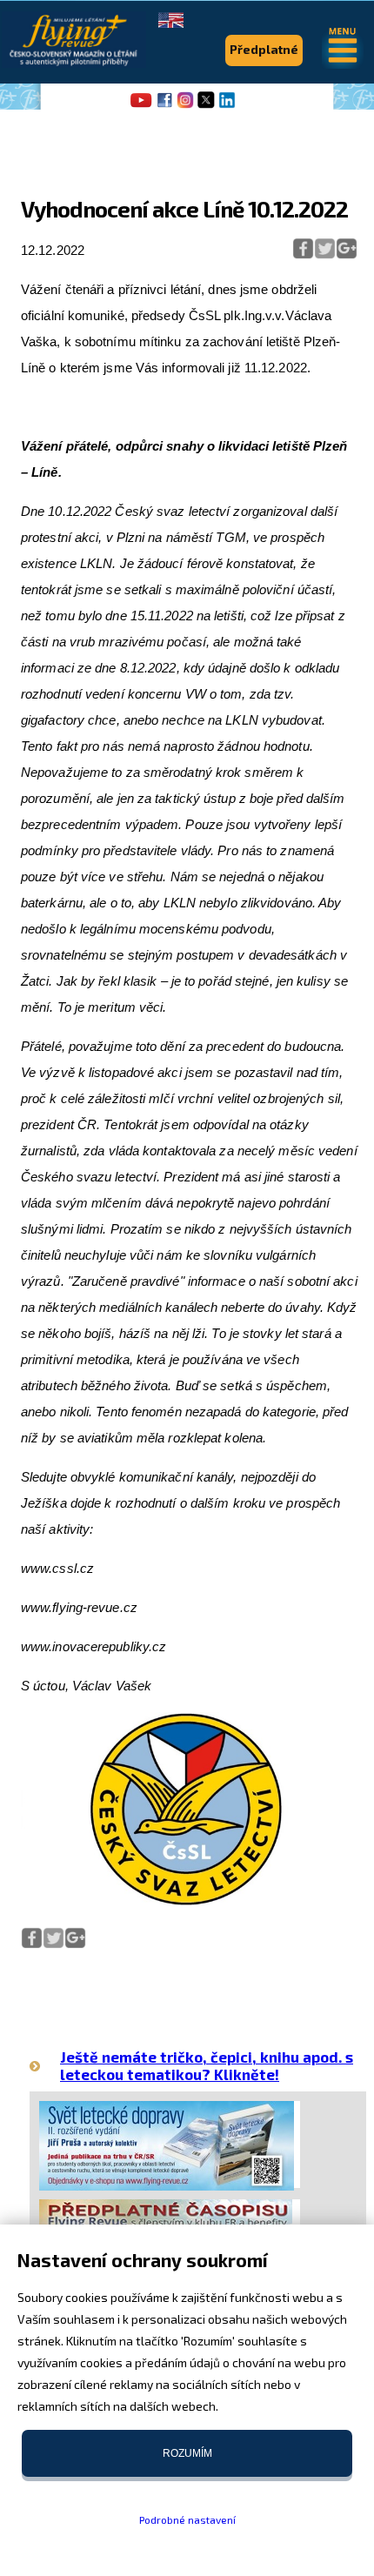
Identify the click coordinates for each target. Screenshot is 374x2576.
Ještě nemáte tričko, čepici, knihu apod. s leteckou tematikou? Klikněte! (207, 2065)
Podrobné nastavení (187, 2519)
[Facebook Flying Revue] (164, 106)
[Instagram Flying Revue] (185, 106)
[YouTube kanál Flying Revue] (138, 106)
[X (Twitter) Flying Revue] (206, 106)
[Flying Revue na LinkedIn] (227, 106)
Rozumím (187, 2453)
